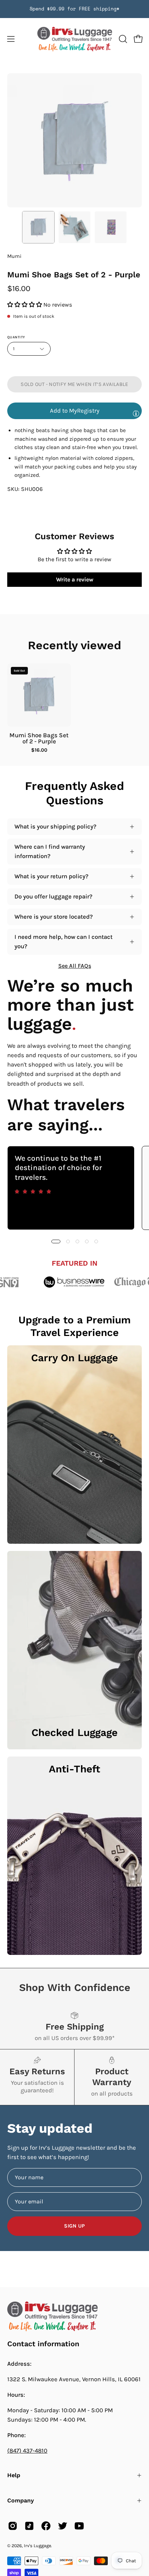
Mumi (14, 256)
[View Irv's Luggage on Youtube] (79, 2526)
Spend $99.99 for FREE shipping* (74, 9)
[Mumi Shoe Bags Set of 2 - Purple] (38, 227)
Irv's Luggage (37, 2546)
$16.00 (39, 750)
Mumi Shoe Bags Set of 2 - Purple (39, 738)
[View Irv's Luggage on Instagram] (13, 2526)
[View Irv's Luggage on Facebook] (46, 2526)
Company (21, 2500)
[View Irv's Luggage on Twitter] (63, 2526)
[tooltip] (136, 413)
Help (14, 2475)
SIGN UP (74, 2226)
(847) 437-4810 (27, 2451)
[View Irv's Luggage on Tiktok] (29, 2526)
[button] (122, 39)
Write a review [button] (75, 579)
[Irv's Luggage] (75, 39)
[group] (74, 9)
